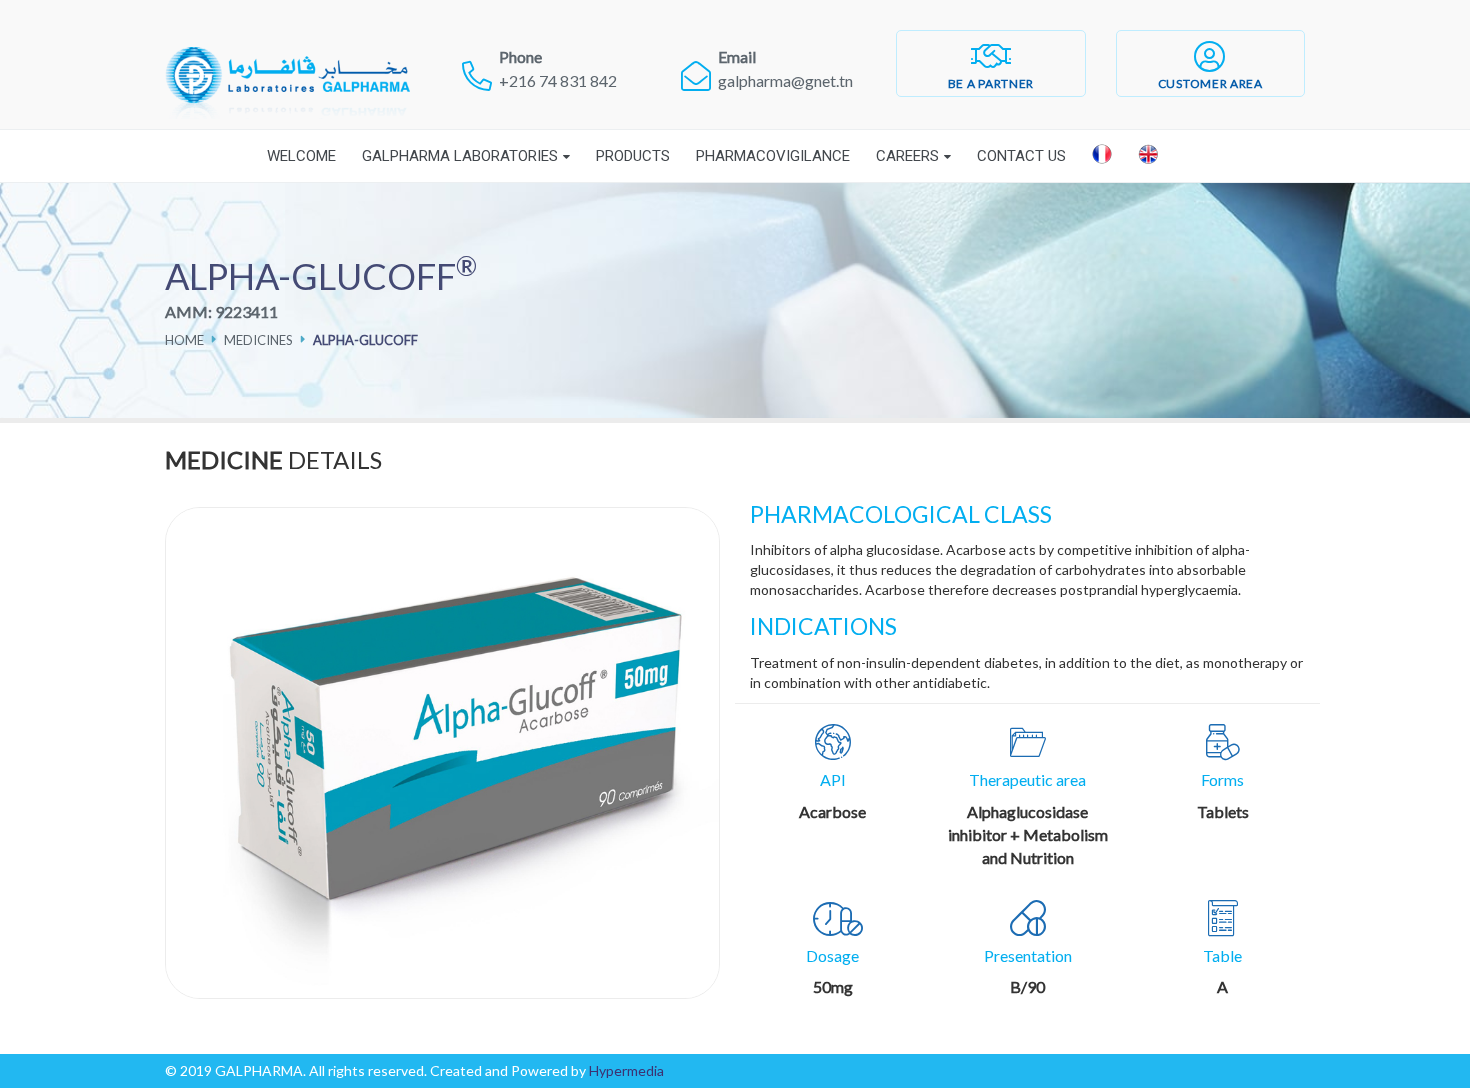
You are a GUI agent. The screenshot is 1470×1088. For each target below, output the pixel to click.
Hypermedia (626, 1070)
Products (633, 156)
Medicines (258, 340)
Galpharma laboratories (460, 156)
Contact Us (1021, 156)
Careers (907, 156)
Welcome (301, 156)
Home (184, 340)
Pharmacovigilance (773, 156)
